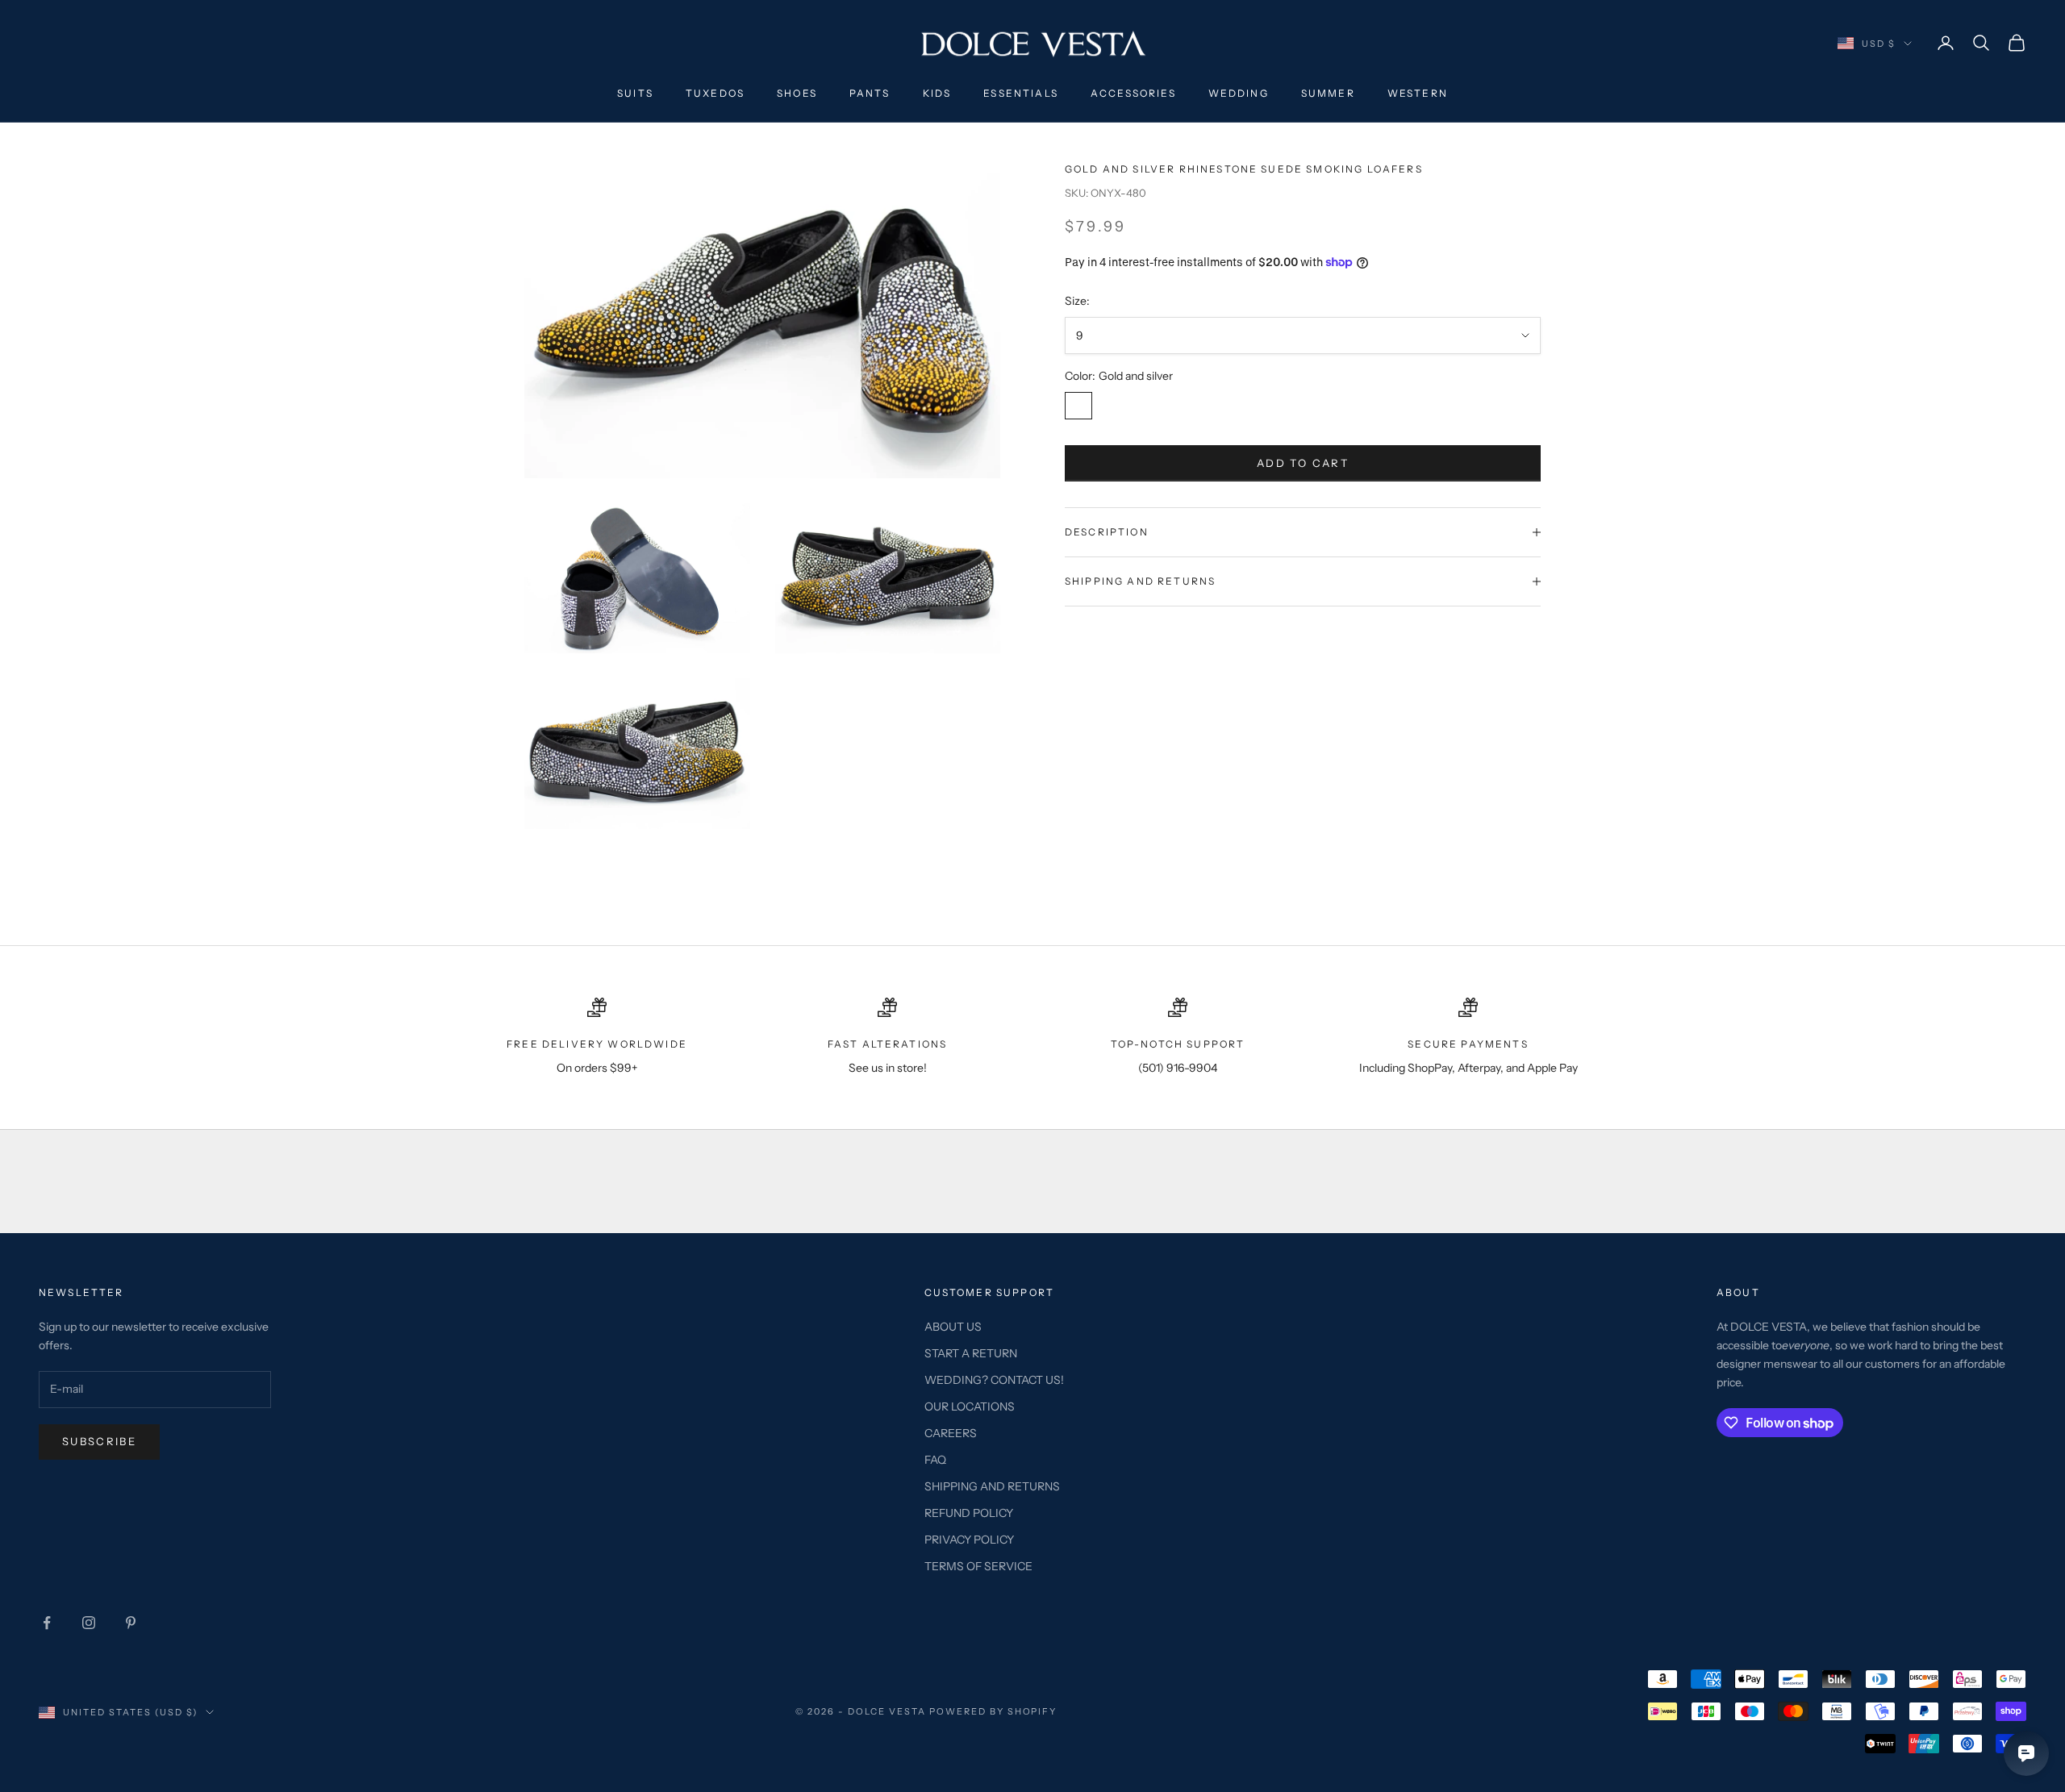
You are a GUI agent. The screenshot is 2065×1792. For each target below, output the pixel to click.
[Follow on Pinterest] (131, 1623)
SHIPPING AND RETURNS (992, 1486)
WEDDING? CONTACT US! (994, 1380)
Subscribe (99, 1441)
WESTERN (1418, 93)
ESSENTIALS (1021, 93)
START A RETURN (971, 1353)
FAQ (935, 1460)
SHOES (797, 93)
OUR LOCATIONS (970, 1407)
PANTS (870, 93)
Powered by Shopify (993, 1711)
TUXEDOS (715, 93)
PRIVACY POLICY (969, 1540)
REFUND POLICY (969, 1513)
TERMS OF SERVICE (978, 1566)
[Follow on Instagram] (89, 1623)
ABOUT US (953, 1327)
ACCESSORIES (1133, 93)
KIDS (937, 93)
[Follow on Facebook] (47, 1623)
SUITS (635, 93)
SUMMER (1328, 93)
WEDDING (1239, 93)
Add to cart (1303, 463)
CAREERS (951, 1433)
